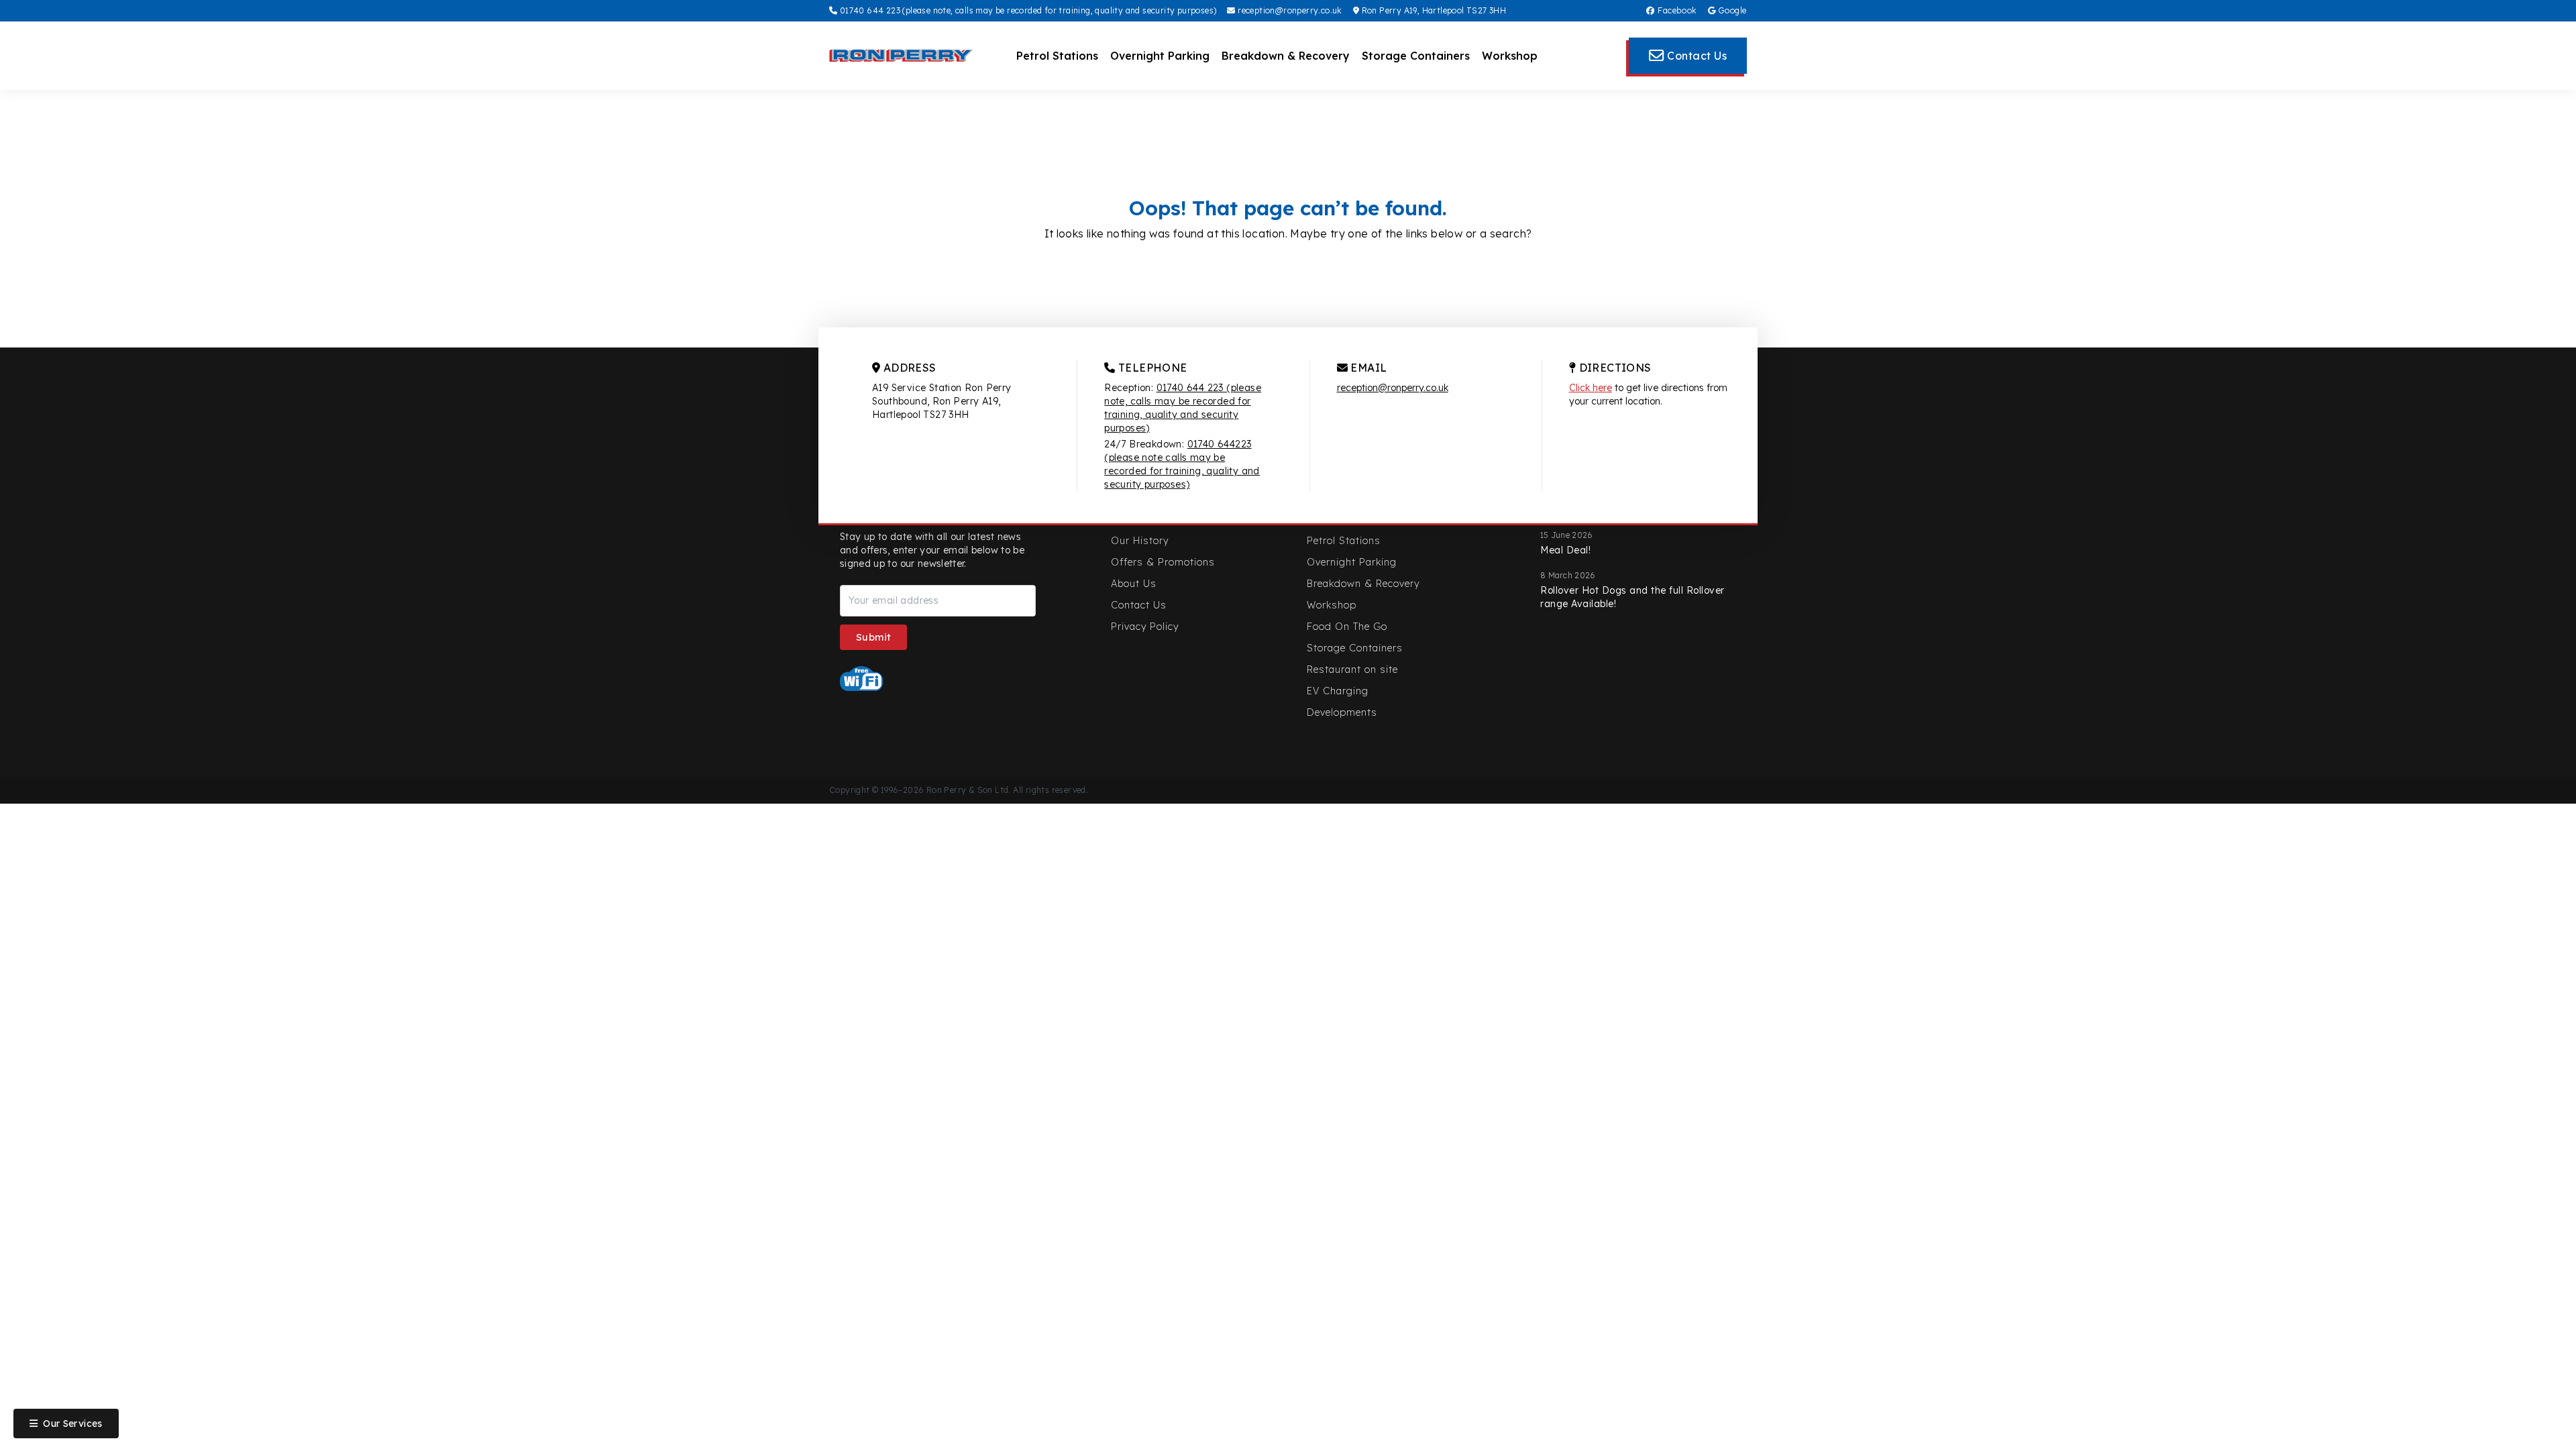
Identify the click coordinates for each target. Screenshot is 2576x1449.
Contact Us (1139, 605)
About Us (1134, 584)
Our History (1140, 541)
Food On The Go (1347, 627)
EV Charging (1338, 691)
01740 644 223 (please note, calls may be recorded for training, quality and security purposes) (1027, 10)
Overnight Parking (1160, 56)
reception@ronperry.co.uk (1289, 10)
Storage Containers (1416, 56)
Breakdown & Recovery (1286, 56)
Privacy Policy (1145, 627)
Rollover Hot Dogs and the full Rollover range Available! (1632, 597)
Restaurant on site (1352, 669)
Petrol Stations (1057, 56)
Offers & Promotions (1163, 562)
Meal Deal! (1565, 550)
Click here (1591, 388)
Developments (1342, 712)
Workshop (1510, 56)
